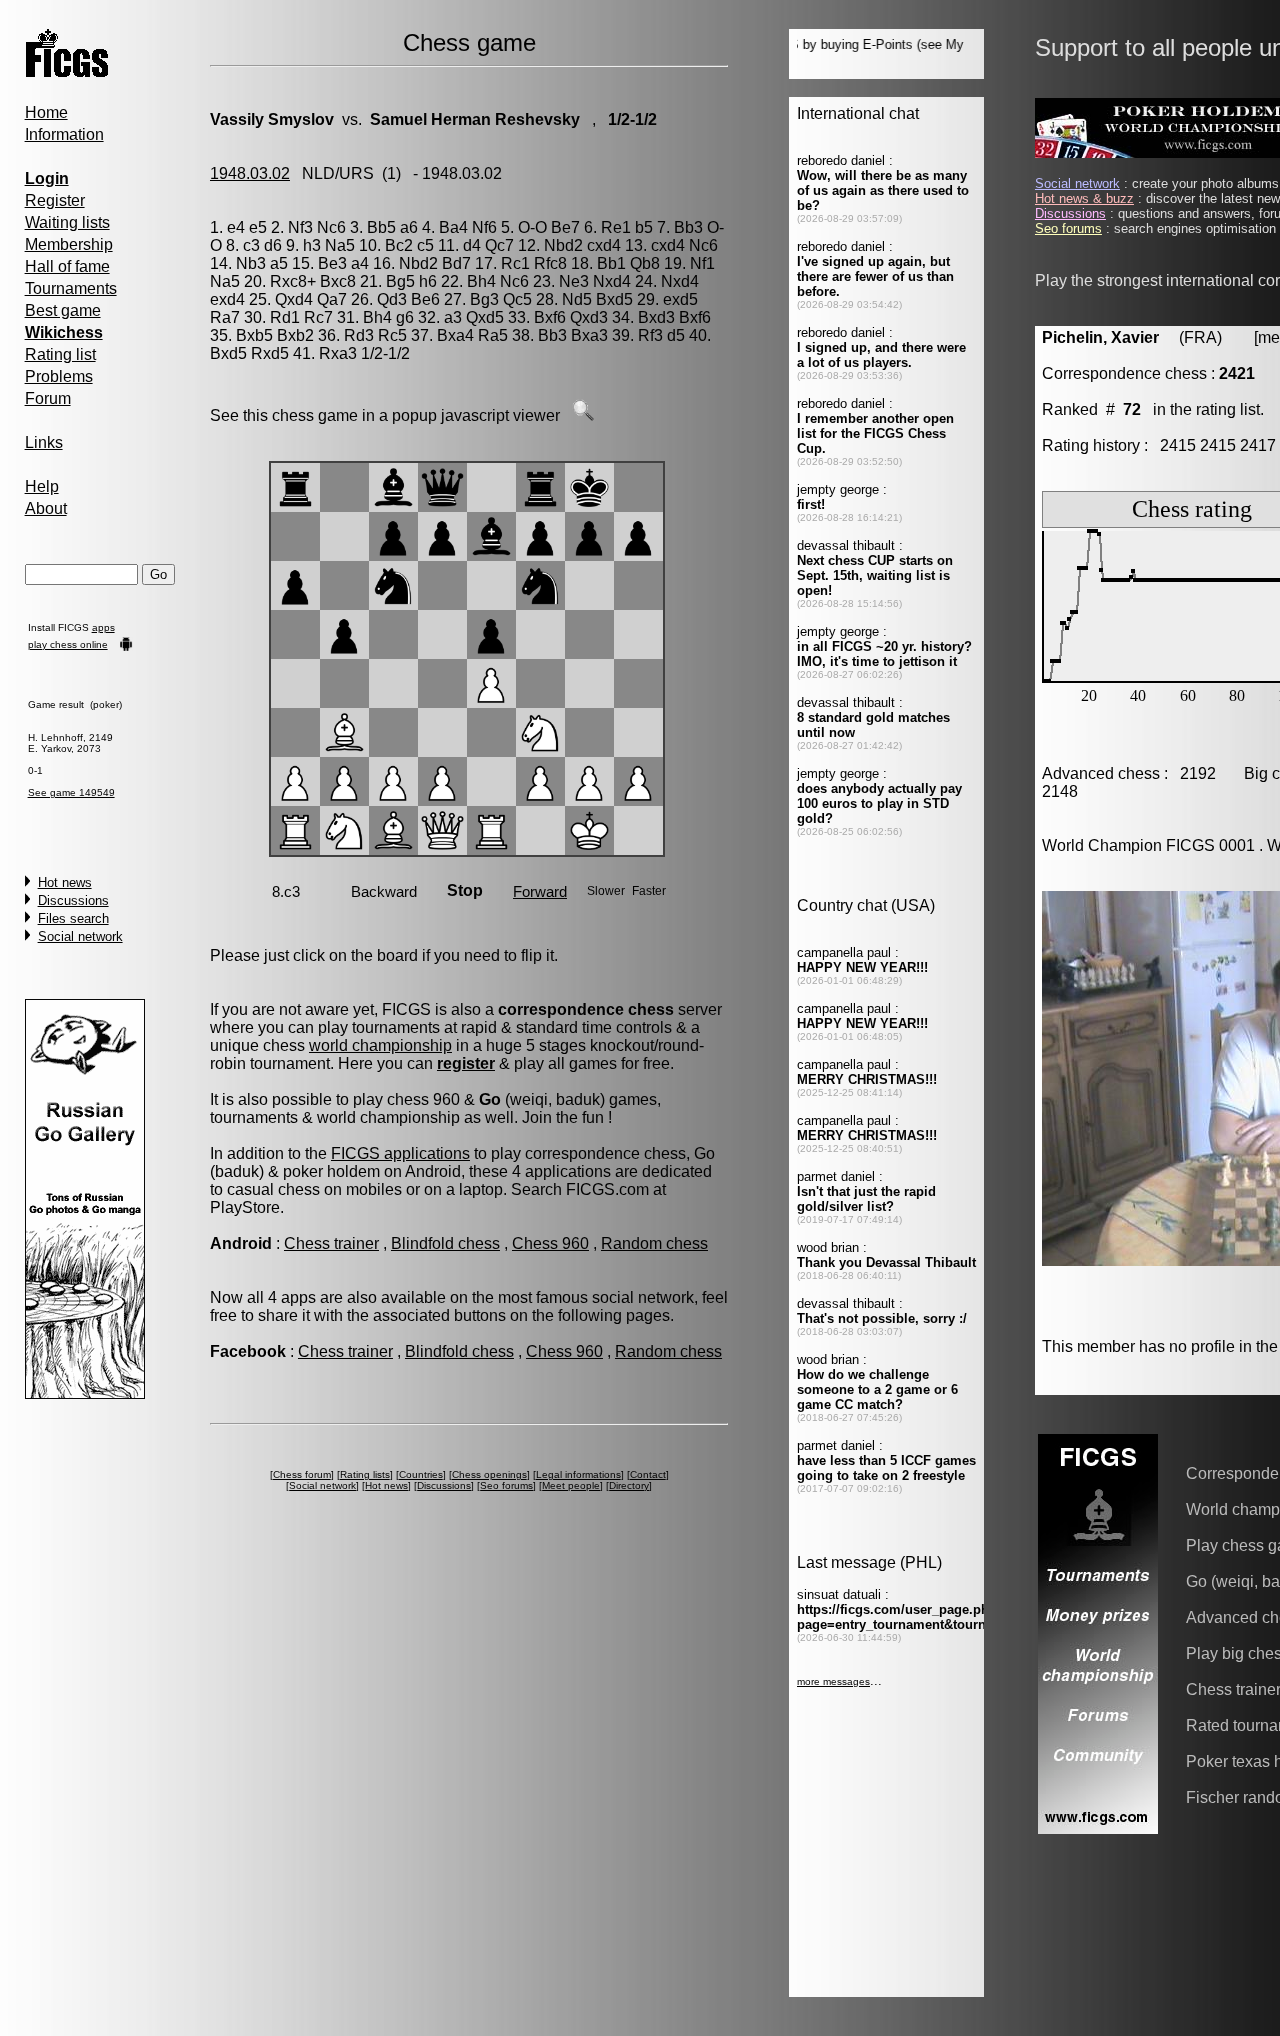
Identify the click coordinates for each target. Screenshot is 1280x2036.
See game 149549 (71, 792)
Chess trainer (331, 1243)
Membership (69, 244)
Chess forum (302, 1474)
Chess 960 (550, 1243)
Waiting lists (67, 222)
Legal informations (578, 1474)
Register (55, 200)
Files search (73, 918)
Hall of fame (67, 266)
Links (44, 442)
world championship (380, 1045)
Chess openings (489, 1474)
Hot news (65, 882)
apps (103, 627)
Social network (80, 936)
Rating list (60, 354)
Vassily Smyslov (272, 119)
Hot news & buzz (1084, 198)
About (46, 508)
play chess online (68, 644)
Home (46, 112)
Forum (48, 398)
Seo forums (506, 1485)
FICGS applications (400, 1153)
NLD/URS (338, 173)
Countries (421, 1474)
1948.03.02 (250, 173)
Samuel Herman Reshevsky (475, 119)
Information (64, 134)
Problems (59, 376)
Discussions (73, 900)
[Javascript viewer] (583, 415)
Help (42, 486)
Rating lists (365, 1474)
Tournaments (71, 288)
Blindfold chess (445, 1243)
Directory (629, 1485)
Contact (648, 1474)
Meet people (571, 1485)
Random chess (654, 1243)
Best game (63, 310)
